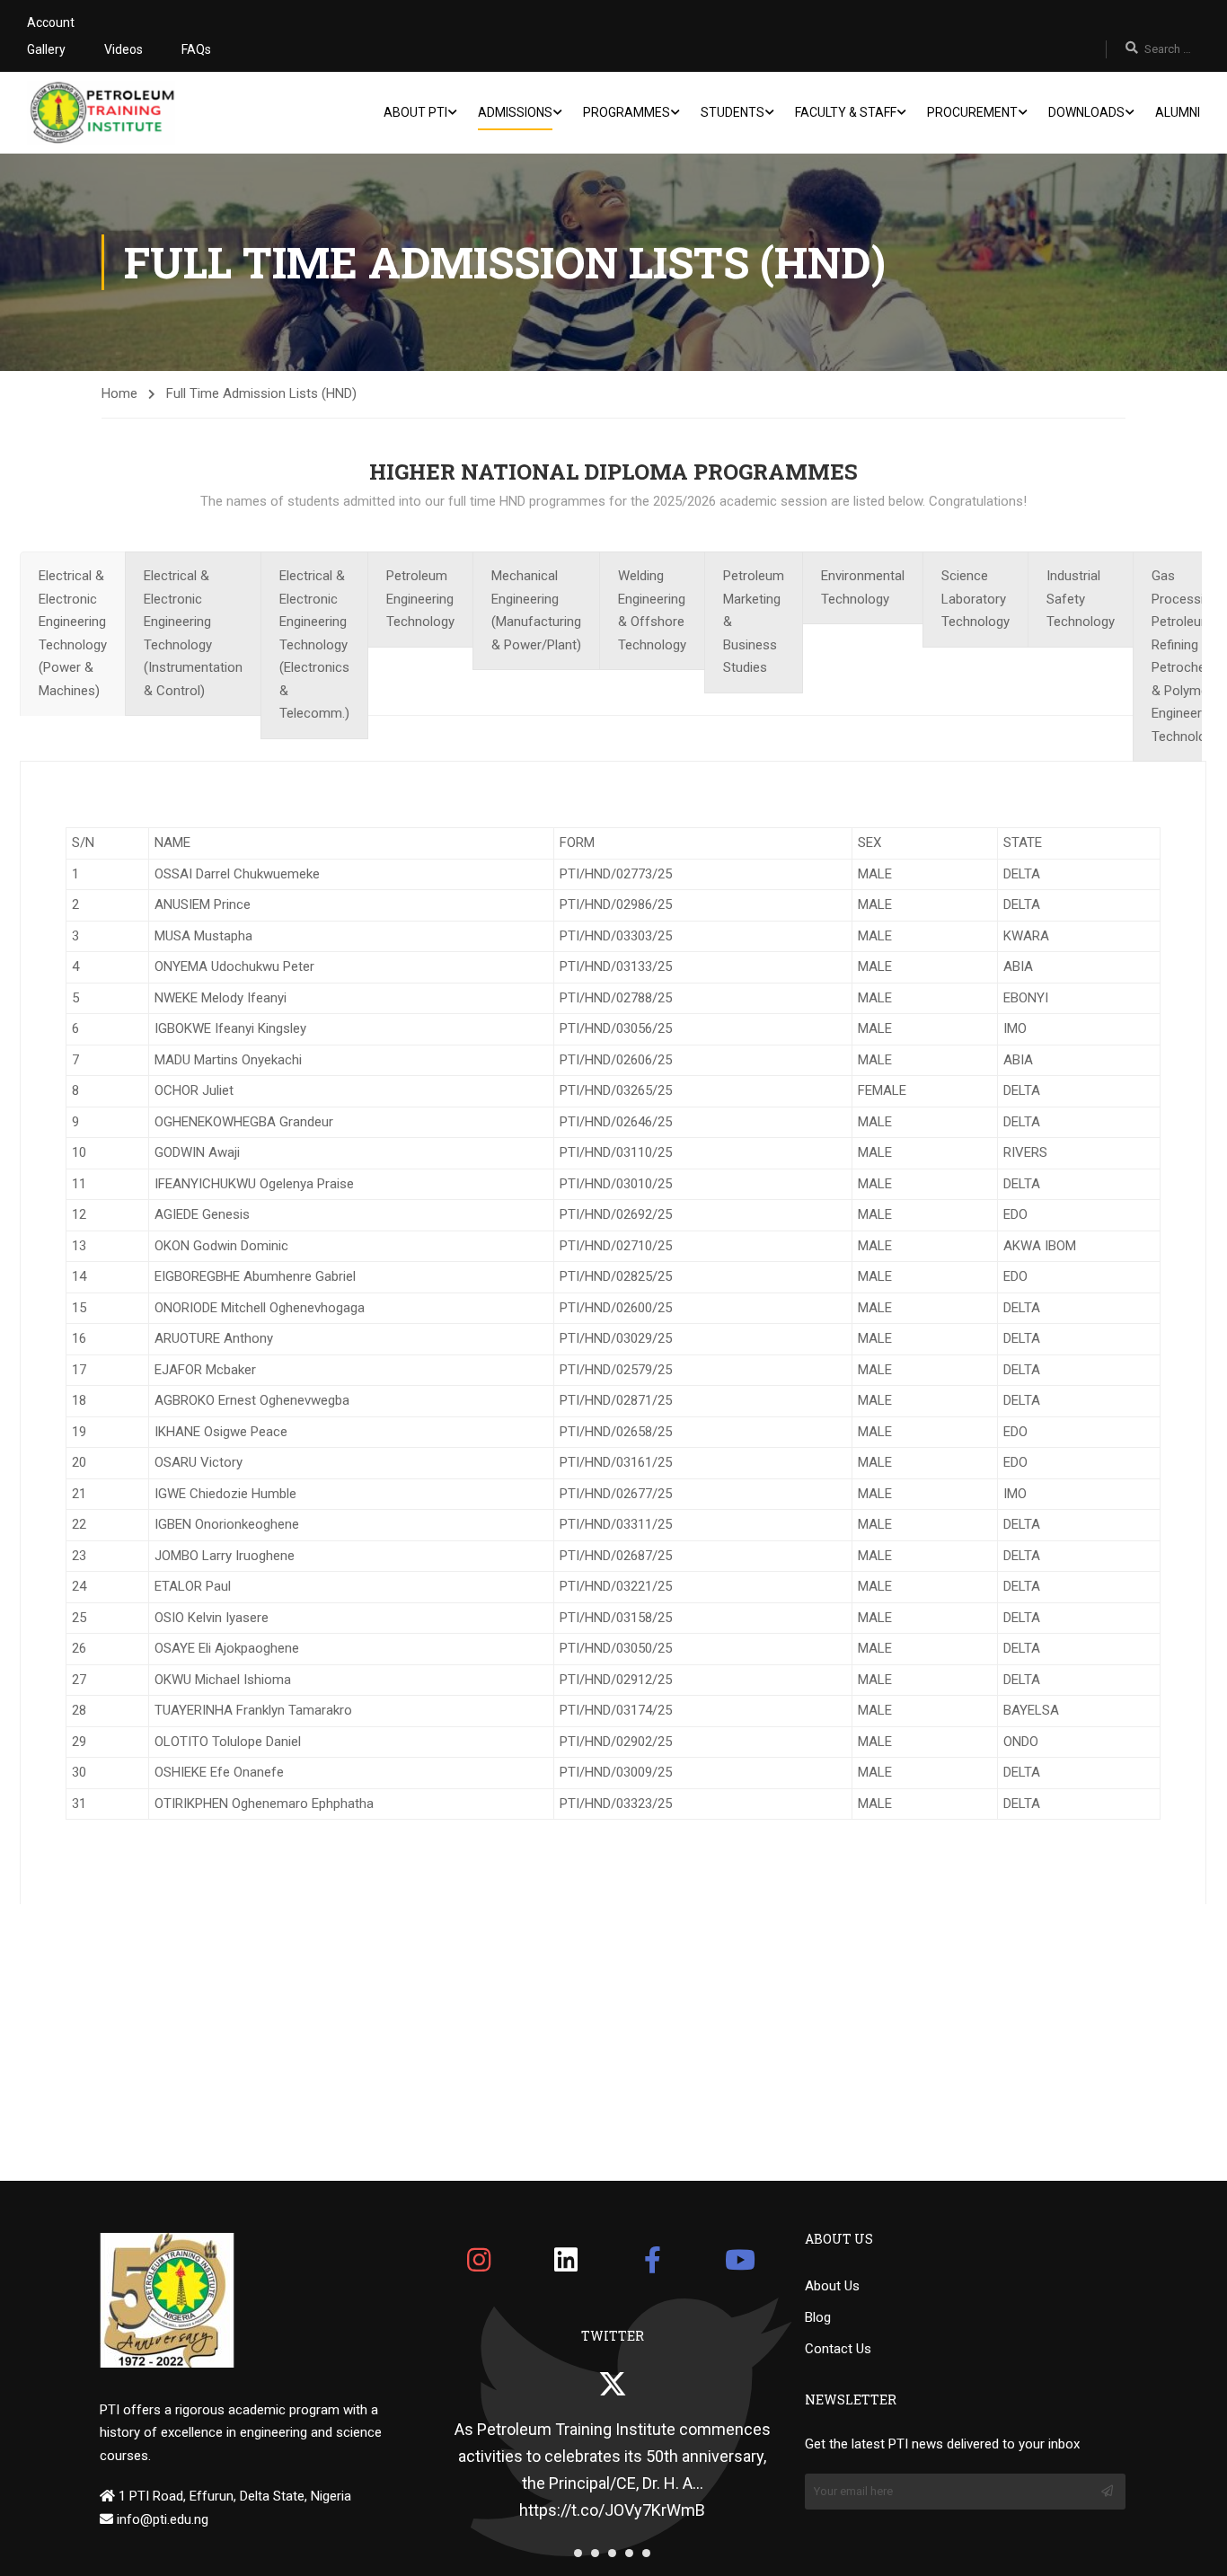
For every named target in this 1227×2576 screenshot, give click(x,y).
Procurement (972, 112)
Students (733, 112)
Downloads (1086, 112)
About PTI (415, 112)
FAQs (196, 49)
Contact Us (838, 2349)
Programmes (627, 112)
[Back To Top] (1191, 2545)
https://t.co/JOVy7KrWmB (612, 2510)
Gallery (46, 49)
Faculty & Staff (846, 112)
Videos (124, 49)
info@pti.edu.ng (161, 2519)
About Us (832, 2286)
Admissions (515, 112)
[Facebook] (653, 2260)
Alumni (1178, 112)
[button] (578, 2553)
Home (119, 393)
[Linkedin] (566, 2260)
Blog (818, 2317)
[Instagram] (479, 2260)
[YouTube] (740, 2260)
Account (51, 22)
